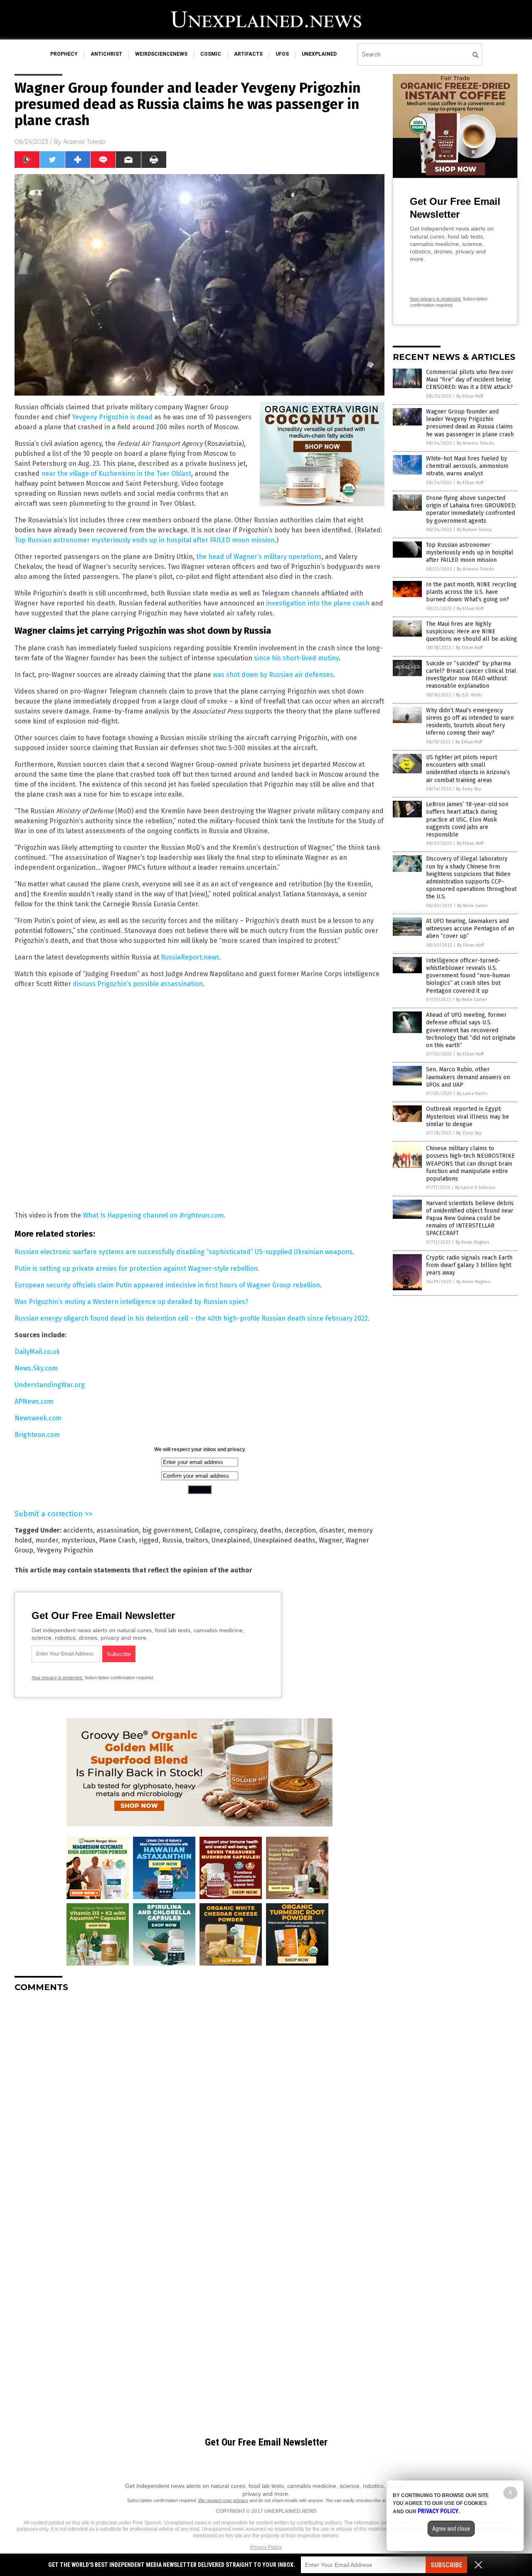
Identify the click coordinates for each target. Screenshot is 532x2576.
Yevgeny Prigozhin (65, 1550)
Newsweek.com (38, 1418)
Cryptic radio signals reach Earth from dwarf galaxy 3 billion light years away (469, 1265)
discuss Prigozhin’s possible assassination (138, 984)
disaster (332, 1530)
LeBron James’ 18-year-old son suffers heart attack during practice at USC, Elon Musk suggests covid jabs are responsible (467, 819)
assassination (118, 1530)
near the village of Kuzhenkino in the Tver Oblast (116, 474)
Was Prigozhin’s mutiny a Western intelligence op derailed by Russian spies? (131, 1302)
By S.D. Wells (469, 695)
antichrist (106, 54)
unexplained (319, 54)
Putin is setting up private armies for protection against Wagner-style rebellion (136, 1268)
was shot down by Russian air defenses (273, 675)
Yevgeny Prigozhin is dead (112, 417)
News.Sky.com (36, 1368)
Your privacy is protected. (57, 1678)
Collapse (207, 1530)
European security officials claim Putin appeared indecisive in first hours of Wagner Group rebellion (167, 1285)
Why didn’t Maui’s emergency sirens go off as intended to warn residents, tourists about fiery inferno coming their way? (470, 722)
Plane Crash (117, 1540)
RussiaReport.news (190, 957)
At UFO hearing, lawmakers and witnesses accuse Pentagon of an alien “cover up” (470, 929)
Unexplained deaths (284, 1540)
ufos (282, 54)
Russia (172, 1540)
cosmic (211, 54)
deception (300, 1530)
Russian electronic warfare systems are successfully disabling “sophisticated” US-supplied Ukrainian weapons (183, 1252)
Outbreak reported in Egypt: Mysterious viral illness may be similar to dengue (468, 1116)
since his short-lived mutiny (296, 658)
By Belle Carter (473, 906)
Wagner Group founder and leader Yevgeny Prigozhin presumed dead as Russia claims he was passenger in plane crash (470, 423)
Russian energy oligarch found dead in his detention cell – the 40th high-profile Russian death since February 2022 (191, 1318)
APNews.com (34, 1401)
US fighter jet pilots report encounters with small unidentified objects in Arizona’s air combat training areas (468, 769)
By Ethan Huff (470, 396)
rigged (149, 1540)
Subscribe (446, 2565)
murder (47, 1540)
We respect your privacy (223, 2500)
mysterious (79, 1540)
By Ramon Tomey (474, 530)
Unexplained (231, 1540)
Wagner (330, 1540)
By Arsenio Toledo (475, 443)
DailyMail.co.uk (37, 1352)
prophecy (64, 54)
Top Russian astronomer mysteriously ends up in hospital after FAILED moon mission (145, 540)
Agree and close (451, 2529)
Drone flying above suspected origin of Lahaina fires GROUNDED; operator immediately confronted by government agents (471, 509)
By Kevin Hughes (472, 1242)
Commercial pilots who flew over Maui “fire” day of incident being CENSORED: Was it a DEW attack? (470, 380)
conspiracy (240, 1530)
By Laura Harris (472, 1094)
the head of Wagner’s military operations (259, 557)
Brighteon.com (201, 1215)
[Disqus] (199, 2103)
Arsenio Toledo (84, 142)
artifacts (248, 54)
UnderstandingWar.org (50, 1385)
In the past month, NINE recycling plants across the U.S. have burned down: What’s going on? (471, 592)
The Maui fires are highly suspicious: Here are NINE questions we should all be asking (472, 631)
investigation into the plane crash (318, 603)
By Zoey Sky (468, 789)
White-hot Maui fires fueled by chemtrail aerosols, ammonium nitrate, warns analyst (467, 466)
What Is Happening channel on (131, 1215)
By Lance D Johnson (475, 1187)
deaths (271, 1530)
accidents (78, 1530)
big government (167, 1530)
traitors (197, 1540)
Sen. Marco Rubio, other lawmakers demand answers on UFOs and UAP (468, 1077)
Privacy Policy (266, 2547)
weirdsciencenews (161, 54)
